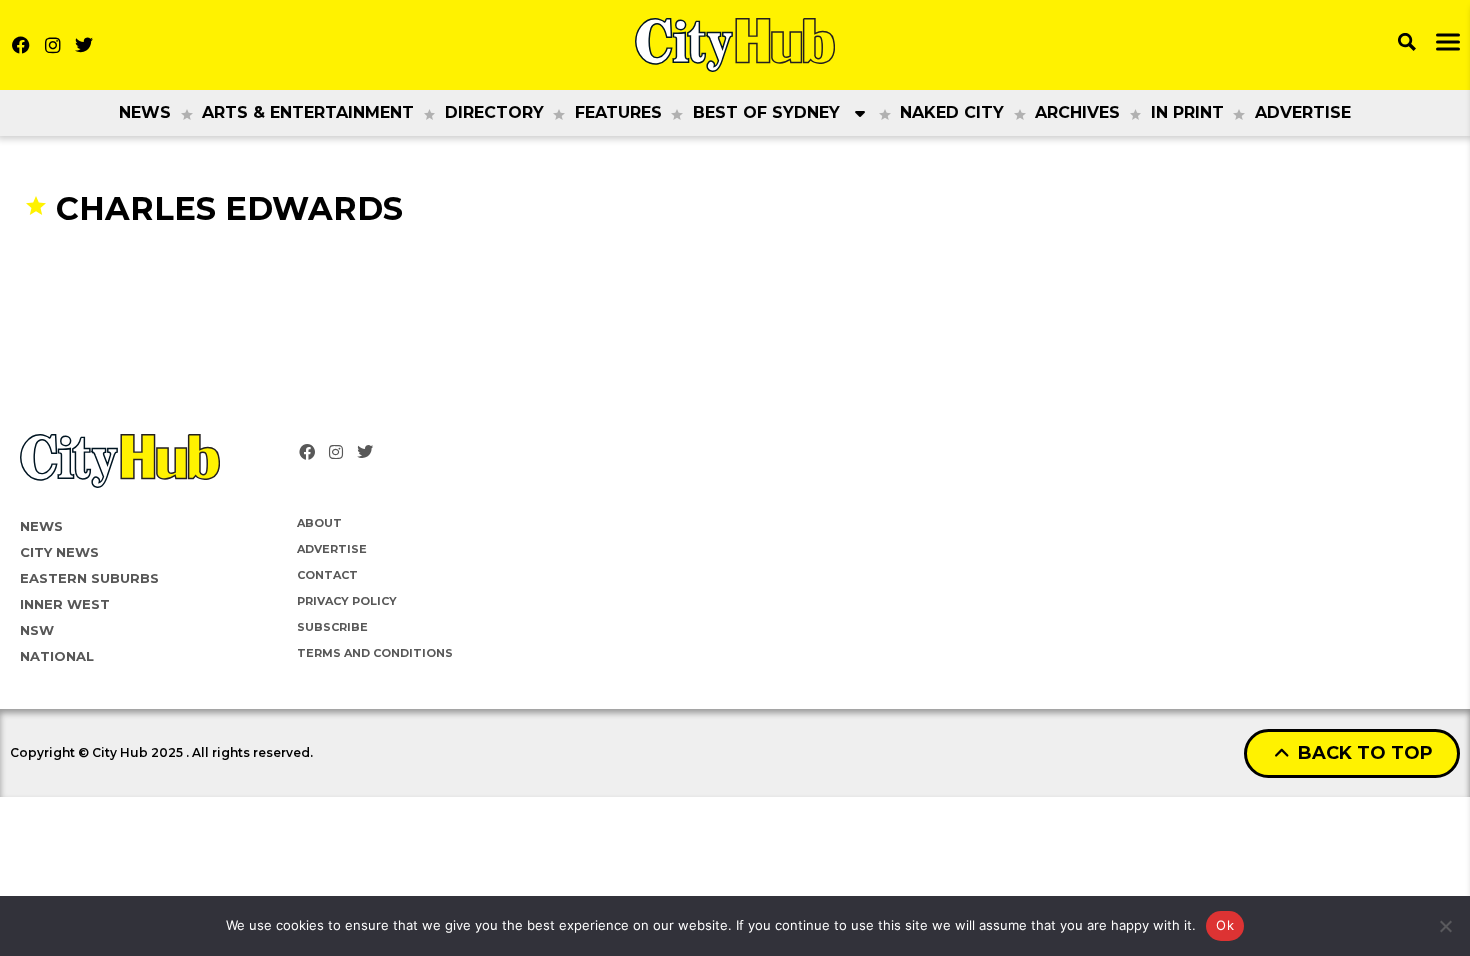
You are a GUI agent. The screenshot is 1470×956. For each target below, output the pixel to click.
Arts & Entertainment (308, 112)
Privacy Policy (347, 601)
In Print (1187, 112)
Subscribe (332, 627)
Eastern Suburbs (89, 578)
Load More (735, 267)
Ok (1225, 925)
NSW (37, 630)
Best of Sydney (766, 112)
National (57, 656)
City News (59, 552)
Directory (494, 112)
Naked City (952, 112)
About (319, 523)
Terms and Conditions (375, 653)
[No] (1445, 926)
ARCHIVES (1077, 112)
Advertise (1303, 112)
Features (618, 112)
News (145, 112)
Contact (327, 575)
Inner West (65, 604)
